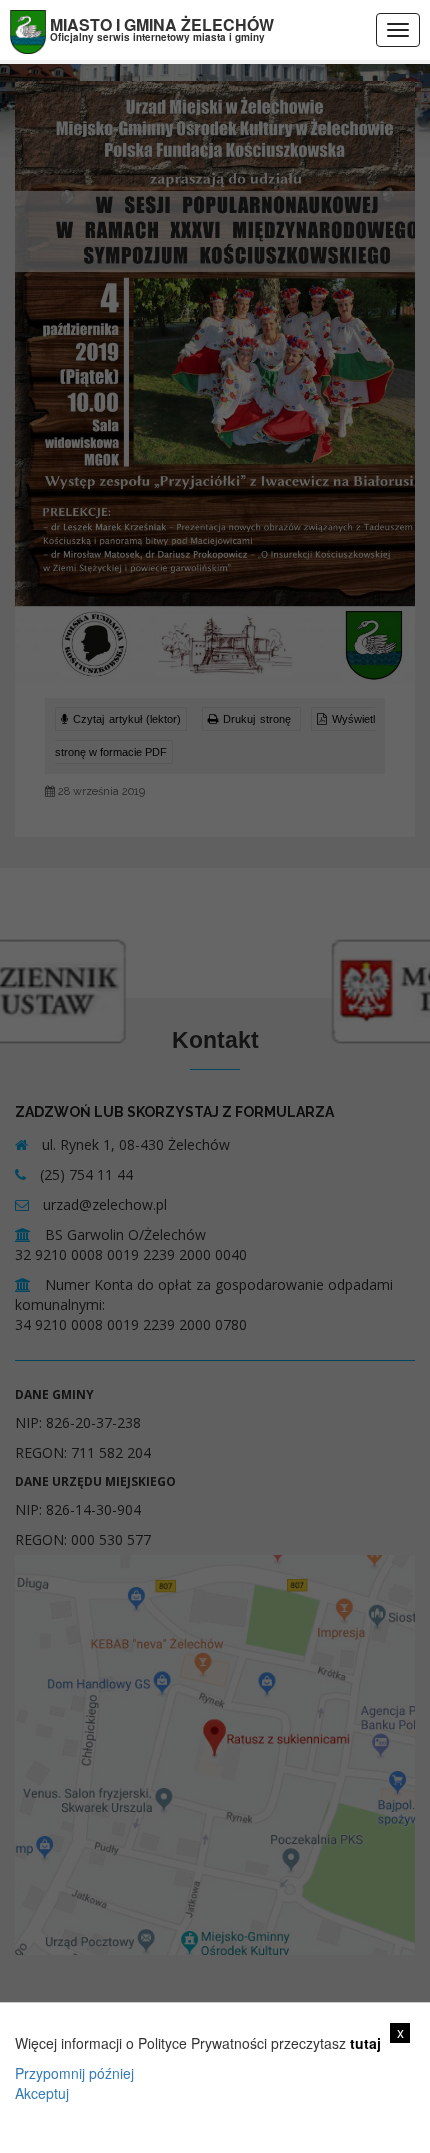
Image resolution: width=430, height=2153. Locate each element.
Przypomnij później (74, 2073)
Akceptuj (42, 2093)
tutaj (365, 2043)
